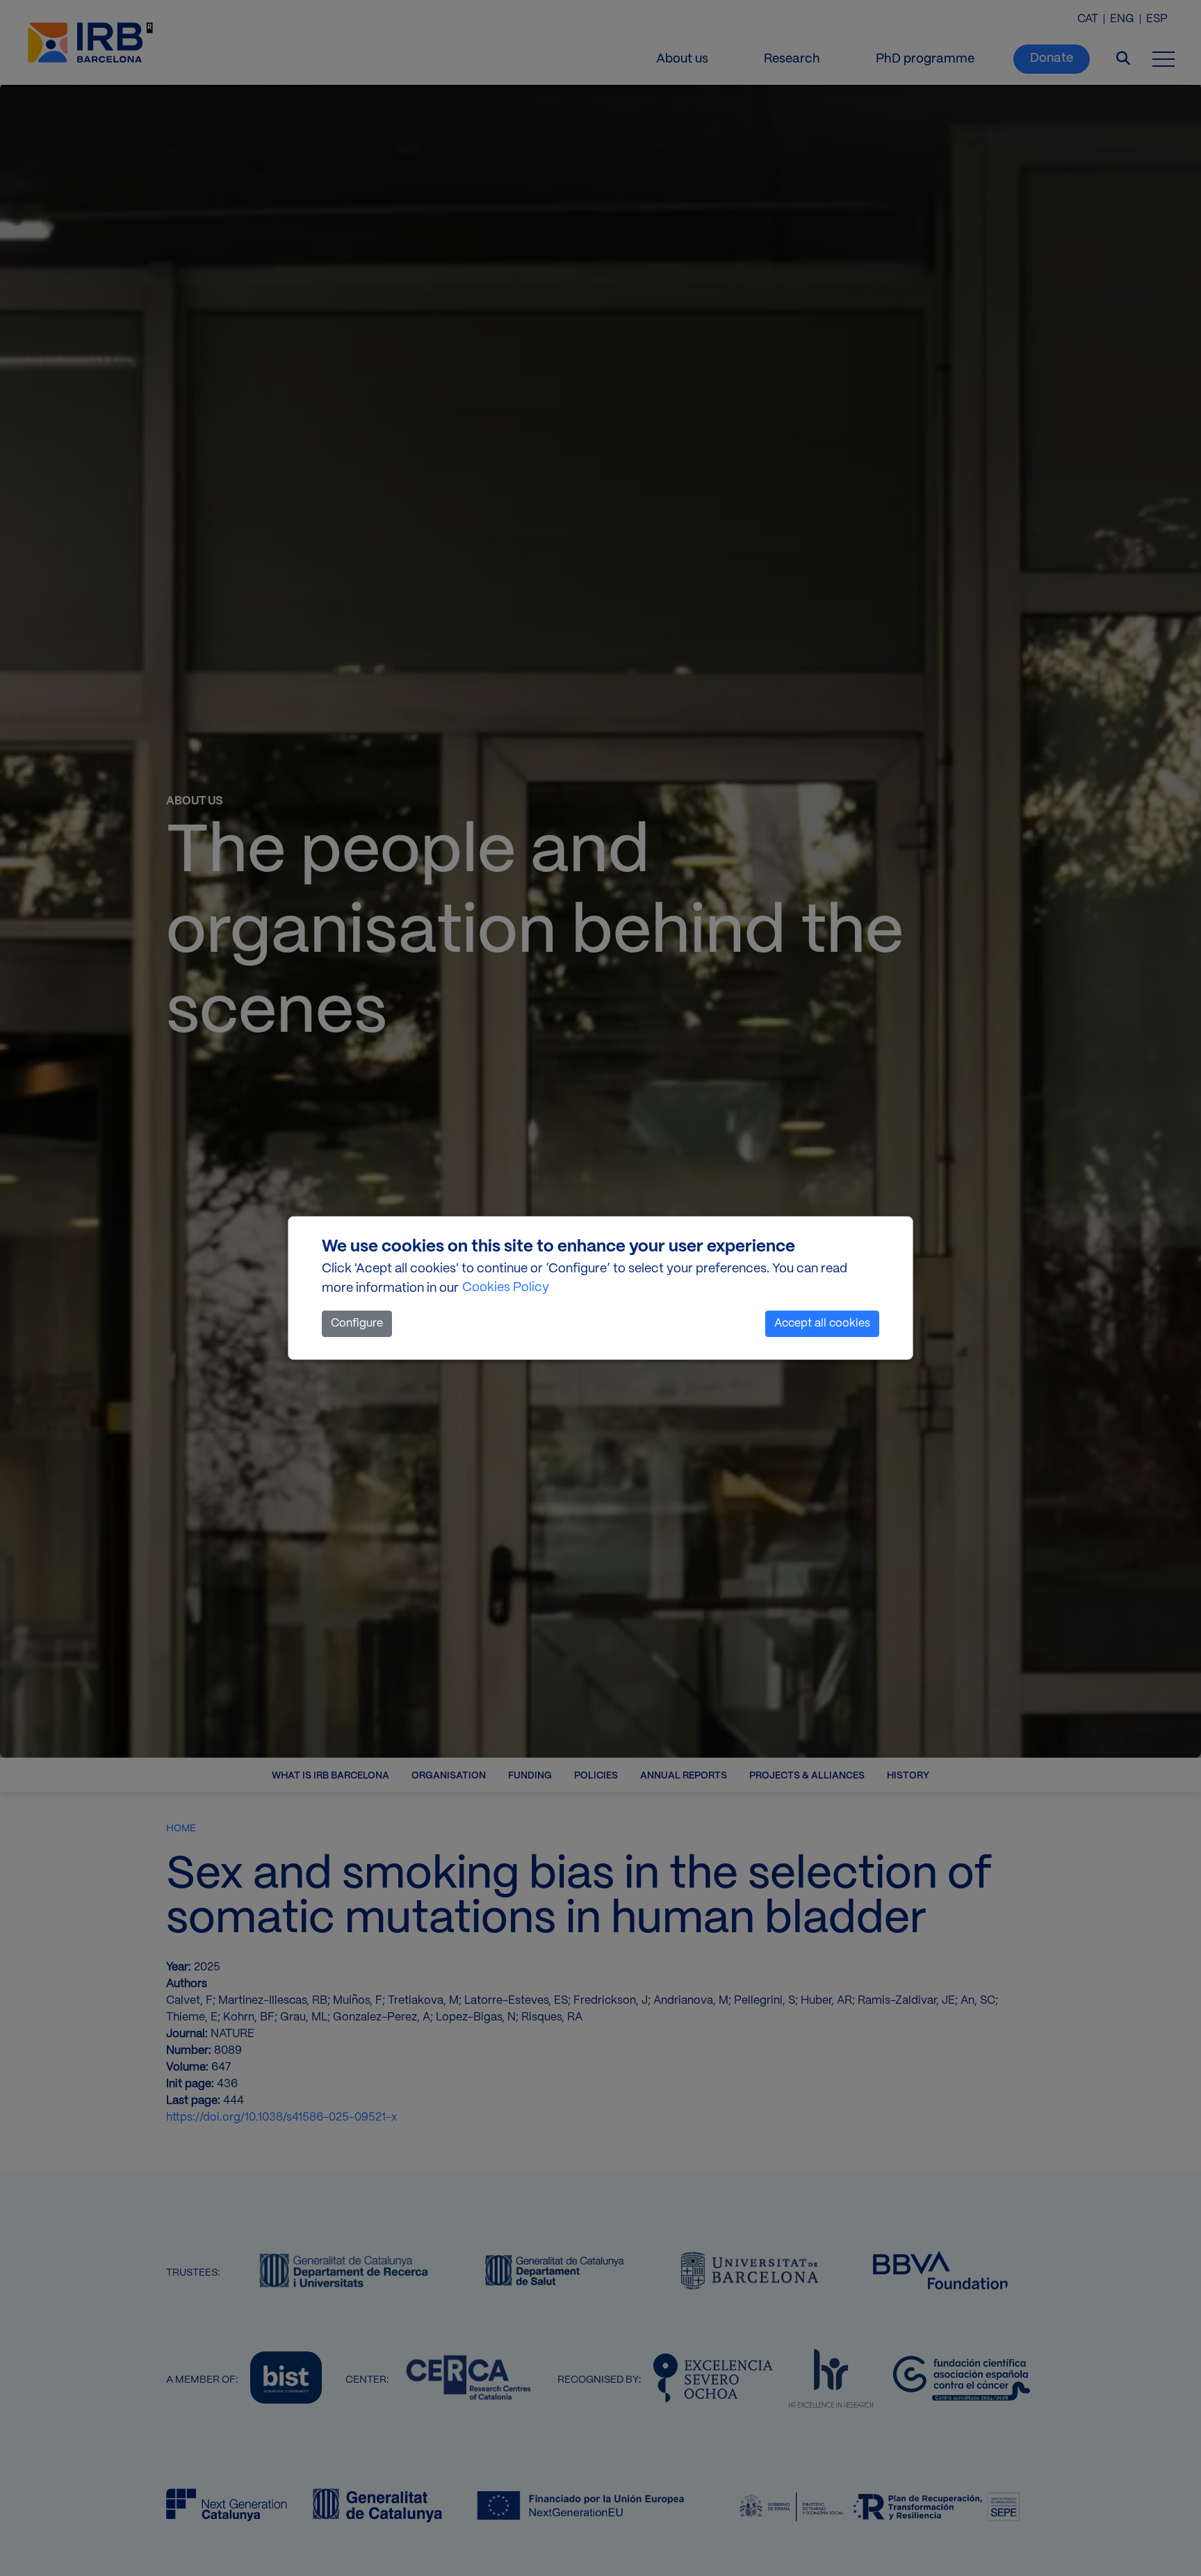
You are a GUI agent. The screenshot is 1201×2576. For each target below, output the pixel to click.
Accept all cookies (822, 1323)
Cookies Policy (506, 1288)
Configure (357, 1323)
